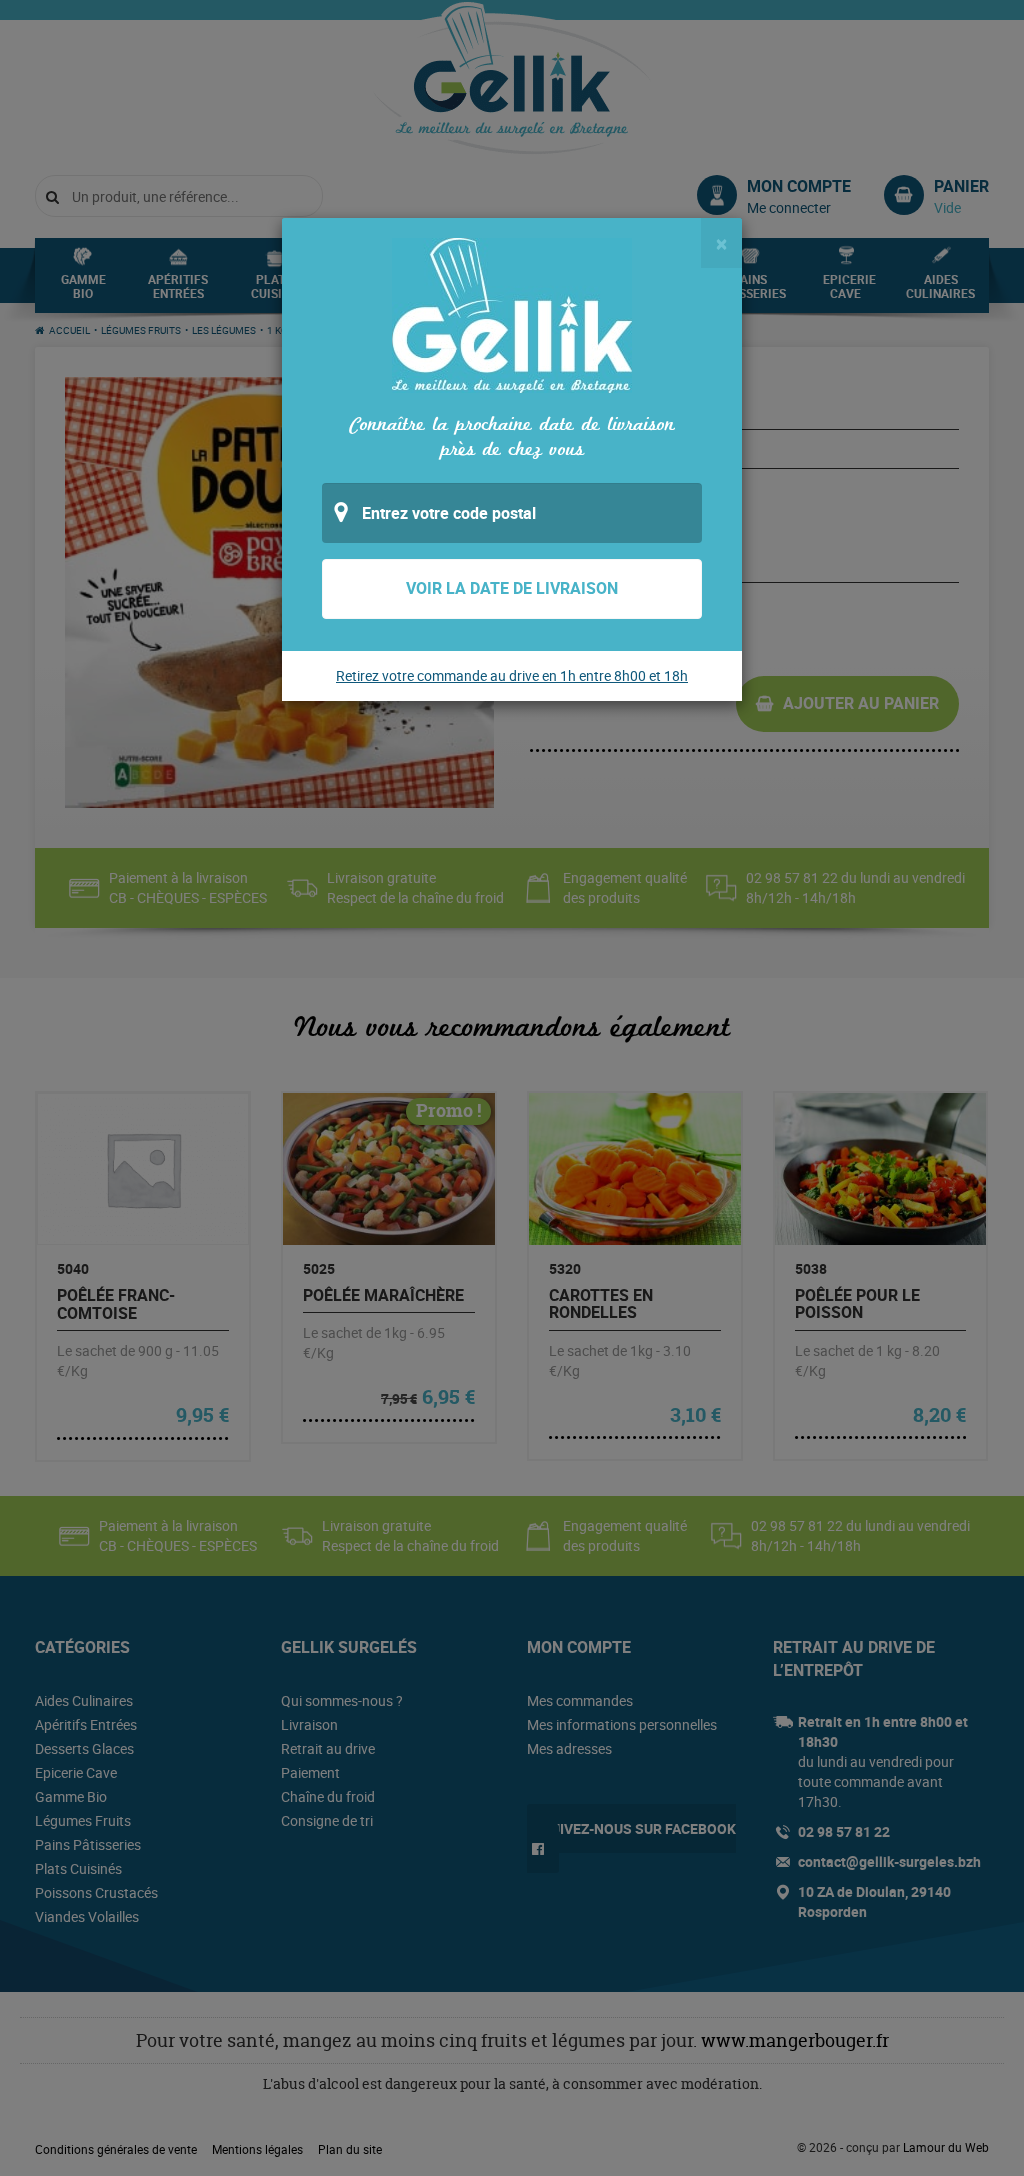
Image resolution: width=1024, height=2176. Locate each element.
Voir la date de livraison (512, 588)
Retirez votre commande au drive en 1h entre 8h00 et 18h (512, 675)
